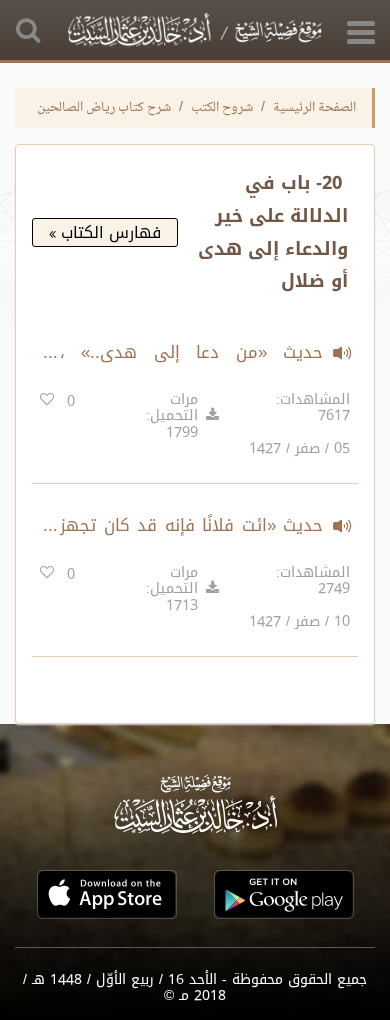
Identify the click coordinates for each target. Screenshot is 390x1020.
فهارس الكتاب (108, 232)
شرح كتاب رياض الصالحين (104, 108)
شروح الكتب (222, 108)
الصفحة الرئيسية (314, 108)
